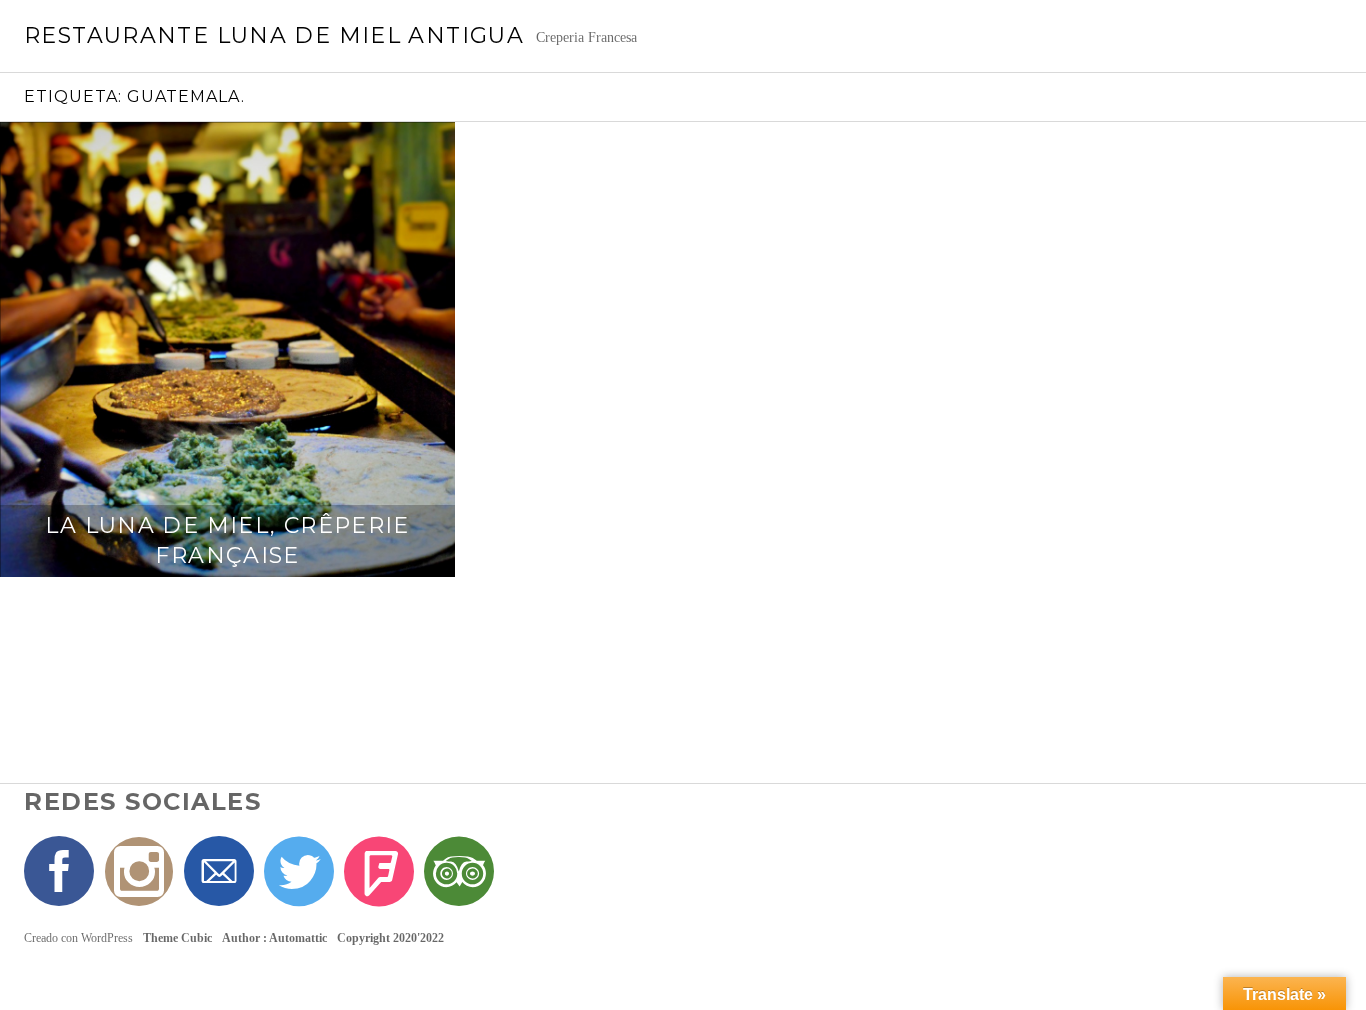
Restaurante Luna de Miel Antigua (274, 35)
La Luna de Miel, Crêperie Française (227, 540)
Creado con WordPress (78, 938)
